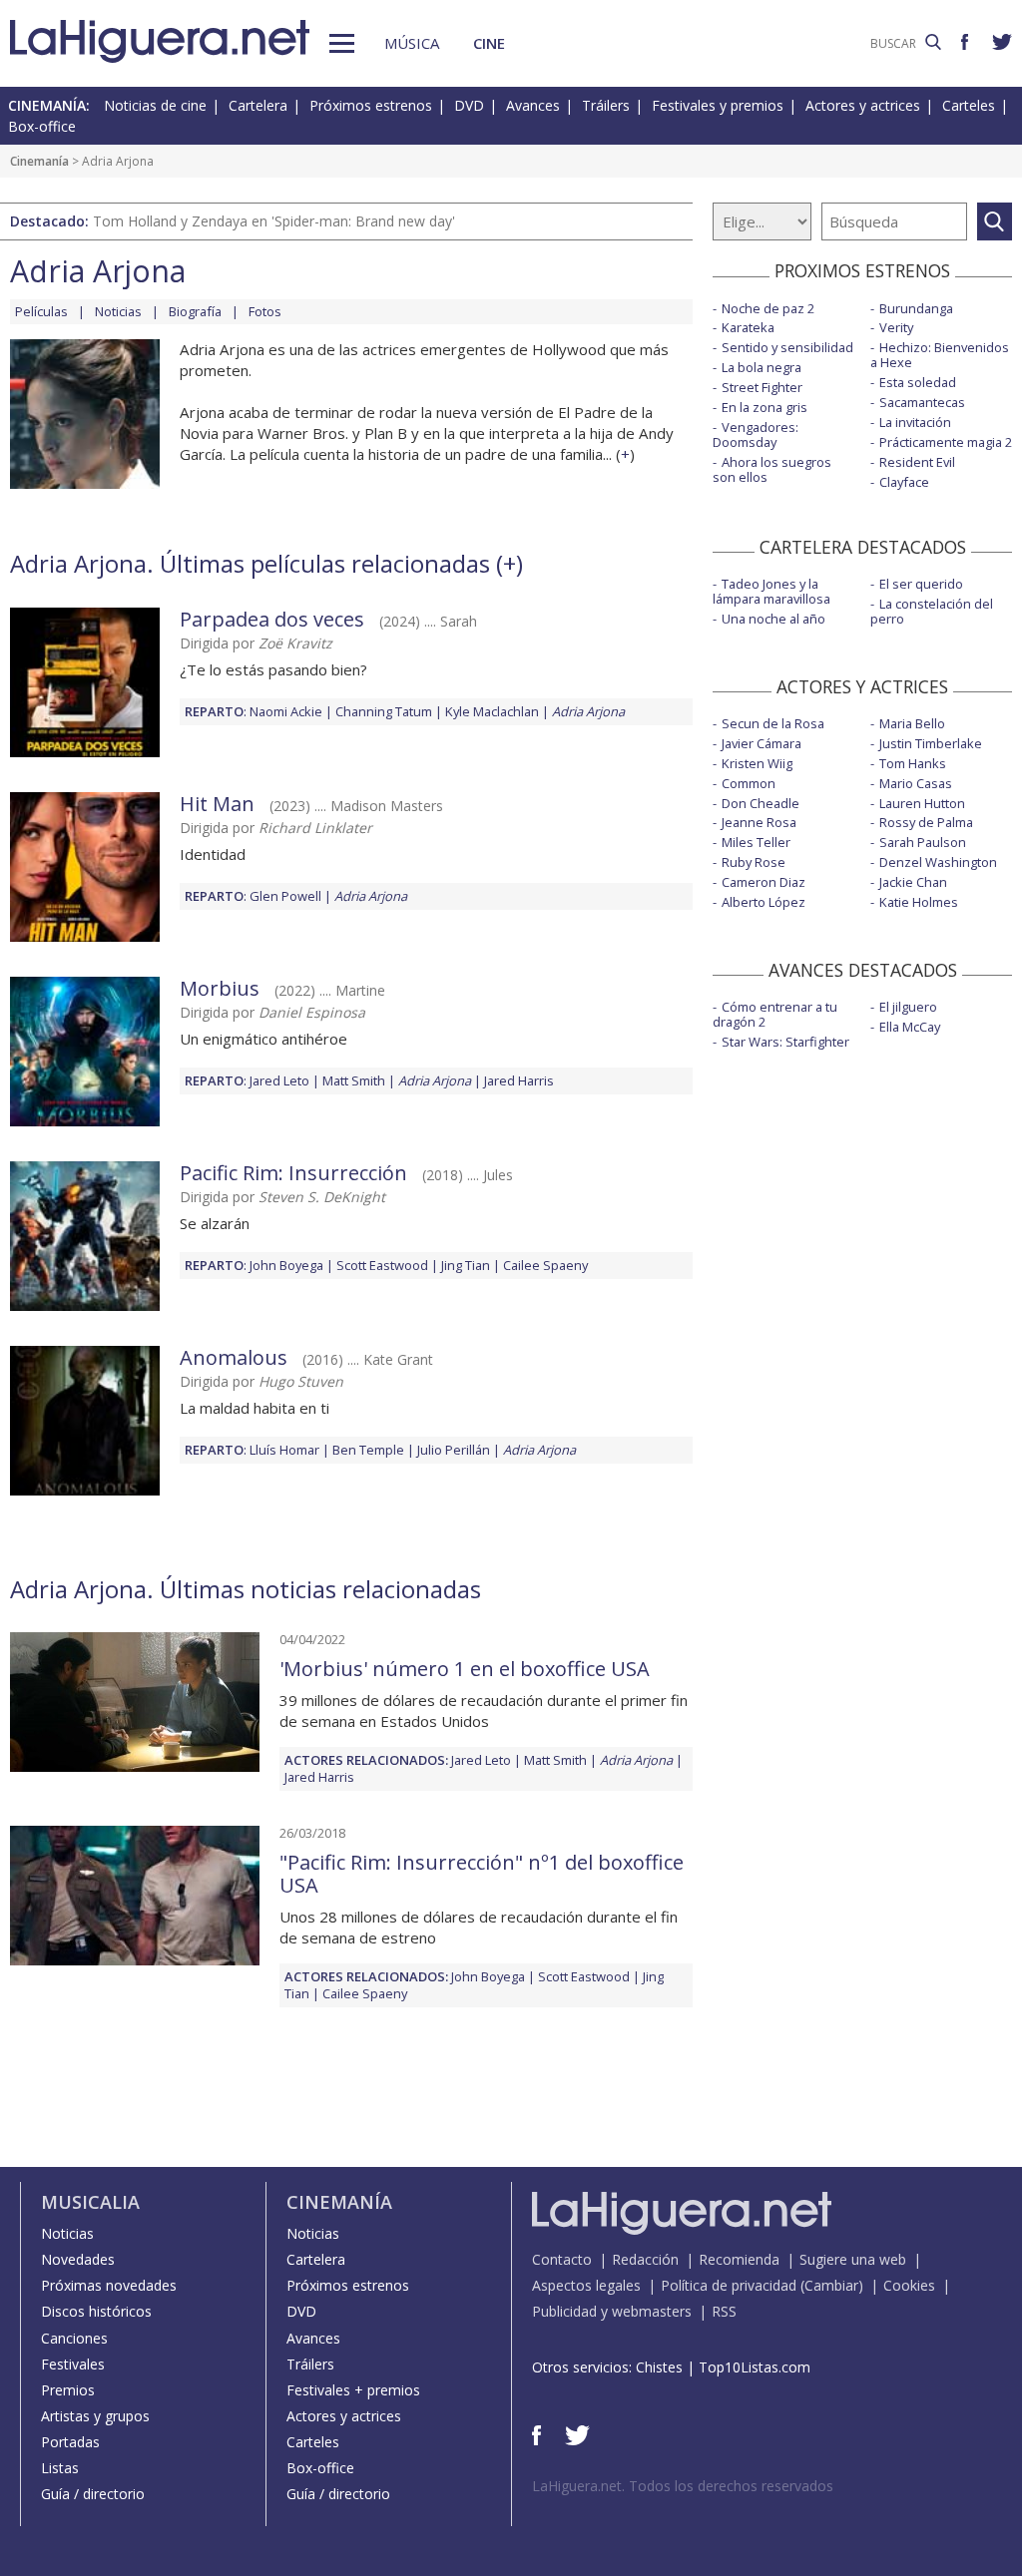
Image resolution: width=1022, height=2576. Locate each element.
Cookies (909, 2285)
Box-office (42, 126)
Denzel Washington (938, 862)
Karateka (748, 327)
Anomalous (234, 1357)
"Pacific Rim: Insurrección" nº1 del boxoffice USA (482, 1874)
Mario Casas (916, 783)
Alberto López (764, 902)
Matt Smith (354, 1080)
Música (412, 43)
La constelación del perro (932, 611)
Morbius (220, 988)
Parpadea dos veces (272, 619)
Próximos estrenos (371, 105)
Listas (60, 2468)
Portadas (70, 2442)
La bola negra (762, 367)
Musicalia (90, 2202)
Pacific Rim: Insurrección (293, 1173)
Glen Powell (285, 896)
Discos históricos (96, 2311)
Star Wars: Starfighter (785, 1042)
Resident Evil (917, 462)
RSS (724, 2311)
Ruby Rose (754, 862)
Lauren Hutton (922, 803)
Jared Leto (279, 1080)
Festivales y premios (718, 105)
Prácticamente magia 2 (946, 442)
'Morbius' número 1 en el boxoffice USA (465, 1669)
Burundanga (916, 308)
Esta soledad (918, 382)
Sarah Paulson (923, 842)
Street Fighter (762, 387)
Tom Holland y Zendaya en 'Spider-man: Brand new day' (274, 221)
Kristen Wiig (757, 763)
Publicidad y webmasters (612, 2311)
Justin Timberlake (931, 743)
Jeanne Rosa (759, 822)
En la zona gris (765, 407)
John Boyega (286, 1265)
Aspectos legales (586, 2285)
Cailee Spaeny (545, 1265)
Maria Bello (912, 723)
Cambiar (831, 2285)
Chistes (659, 2367)
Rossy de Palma (926, 822)
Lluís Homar (284, 1450)
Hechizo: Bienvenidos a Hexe (940, 355)
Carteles (969, 105)
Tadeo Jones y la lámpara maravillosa (771, 591)
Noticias (118, 311)
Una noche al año (773, 619)
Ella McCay (910, 1027)
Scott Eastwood (382, 1265)
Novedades (78, 2259)
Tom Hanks (913, 763)
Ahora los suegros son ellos (772, 469)
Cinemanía (39, 161)
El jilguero (908, 1007)
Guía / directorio (93, 2494)
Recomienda (739, 2259)
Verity (896, 327)
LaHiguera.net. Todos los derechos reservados (683, 2486)
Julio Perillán (454, 1450)
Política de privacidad (729, 2285)
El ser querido (921, 584)
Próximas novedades (109, 2285)
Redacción (645, 2259)
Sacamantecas (922, 402)
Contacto (562, 2259)
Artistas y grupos (95, 2416)
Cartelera (258, 105)
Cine (489, 43)
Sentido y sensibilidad (787, 347)
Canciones (74, 2338)
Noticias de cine (155, 105)
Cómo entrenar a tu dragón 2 (775, 1014)
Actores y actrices (863, 105)
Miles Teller (756, 842)
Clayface (904, 482)
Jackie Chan (913, 882)
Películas (41, 311)
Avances (533, 105)
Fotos (265, 311)
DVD (469, 105)
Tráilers (606, 105)
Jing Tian (466, 1265)
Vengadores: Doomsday (756, 434)
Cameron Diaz (764, 882)
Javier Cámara (762, 743)
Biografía (195, 311)
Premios (68, 2390)
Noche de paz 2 (768, 308)
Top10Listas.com (755, 2367)
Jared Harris (519, 1080)
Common (749, 783)
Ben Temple (368, 1450)
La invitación (915, 422)
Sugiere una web (853, 2259)
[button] (342, 43)
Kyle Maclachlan (492, 711)
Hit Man (217, 804)
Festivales (73, 2364)
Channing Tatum (384, 711)
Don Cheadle (761, 803)
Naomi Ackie (286, 711)
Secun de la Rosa (773, 723)
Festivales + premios (353, 2390)
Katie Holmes (919, 902)
